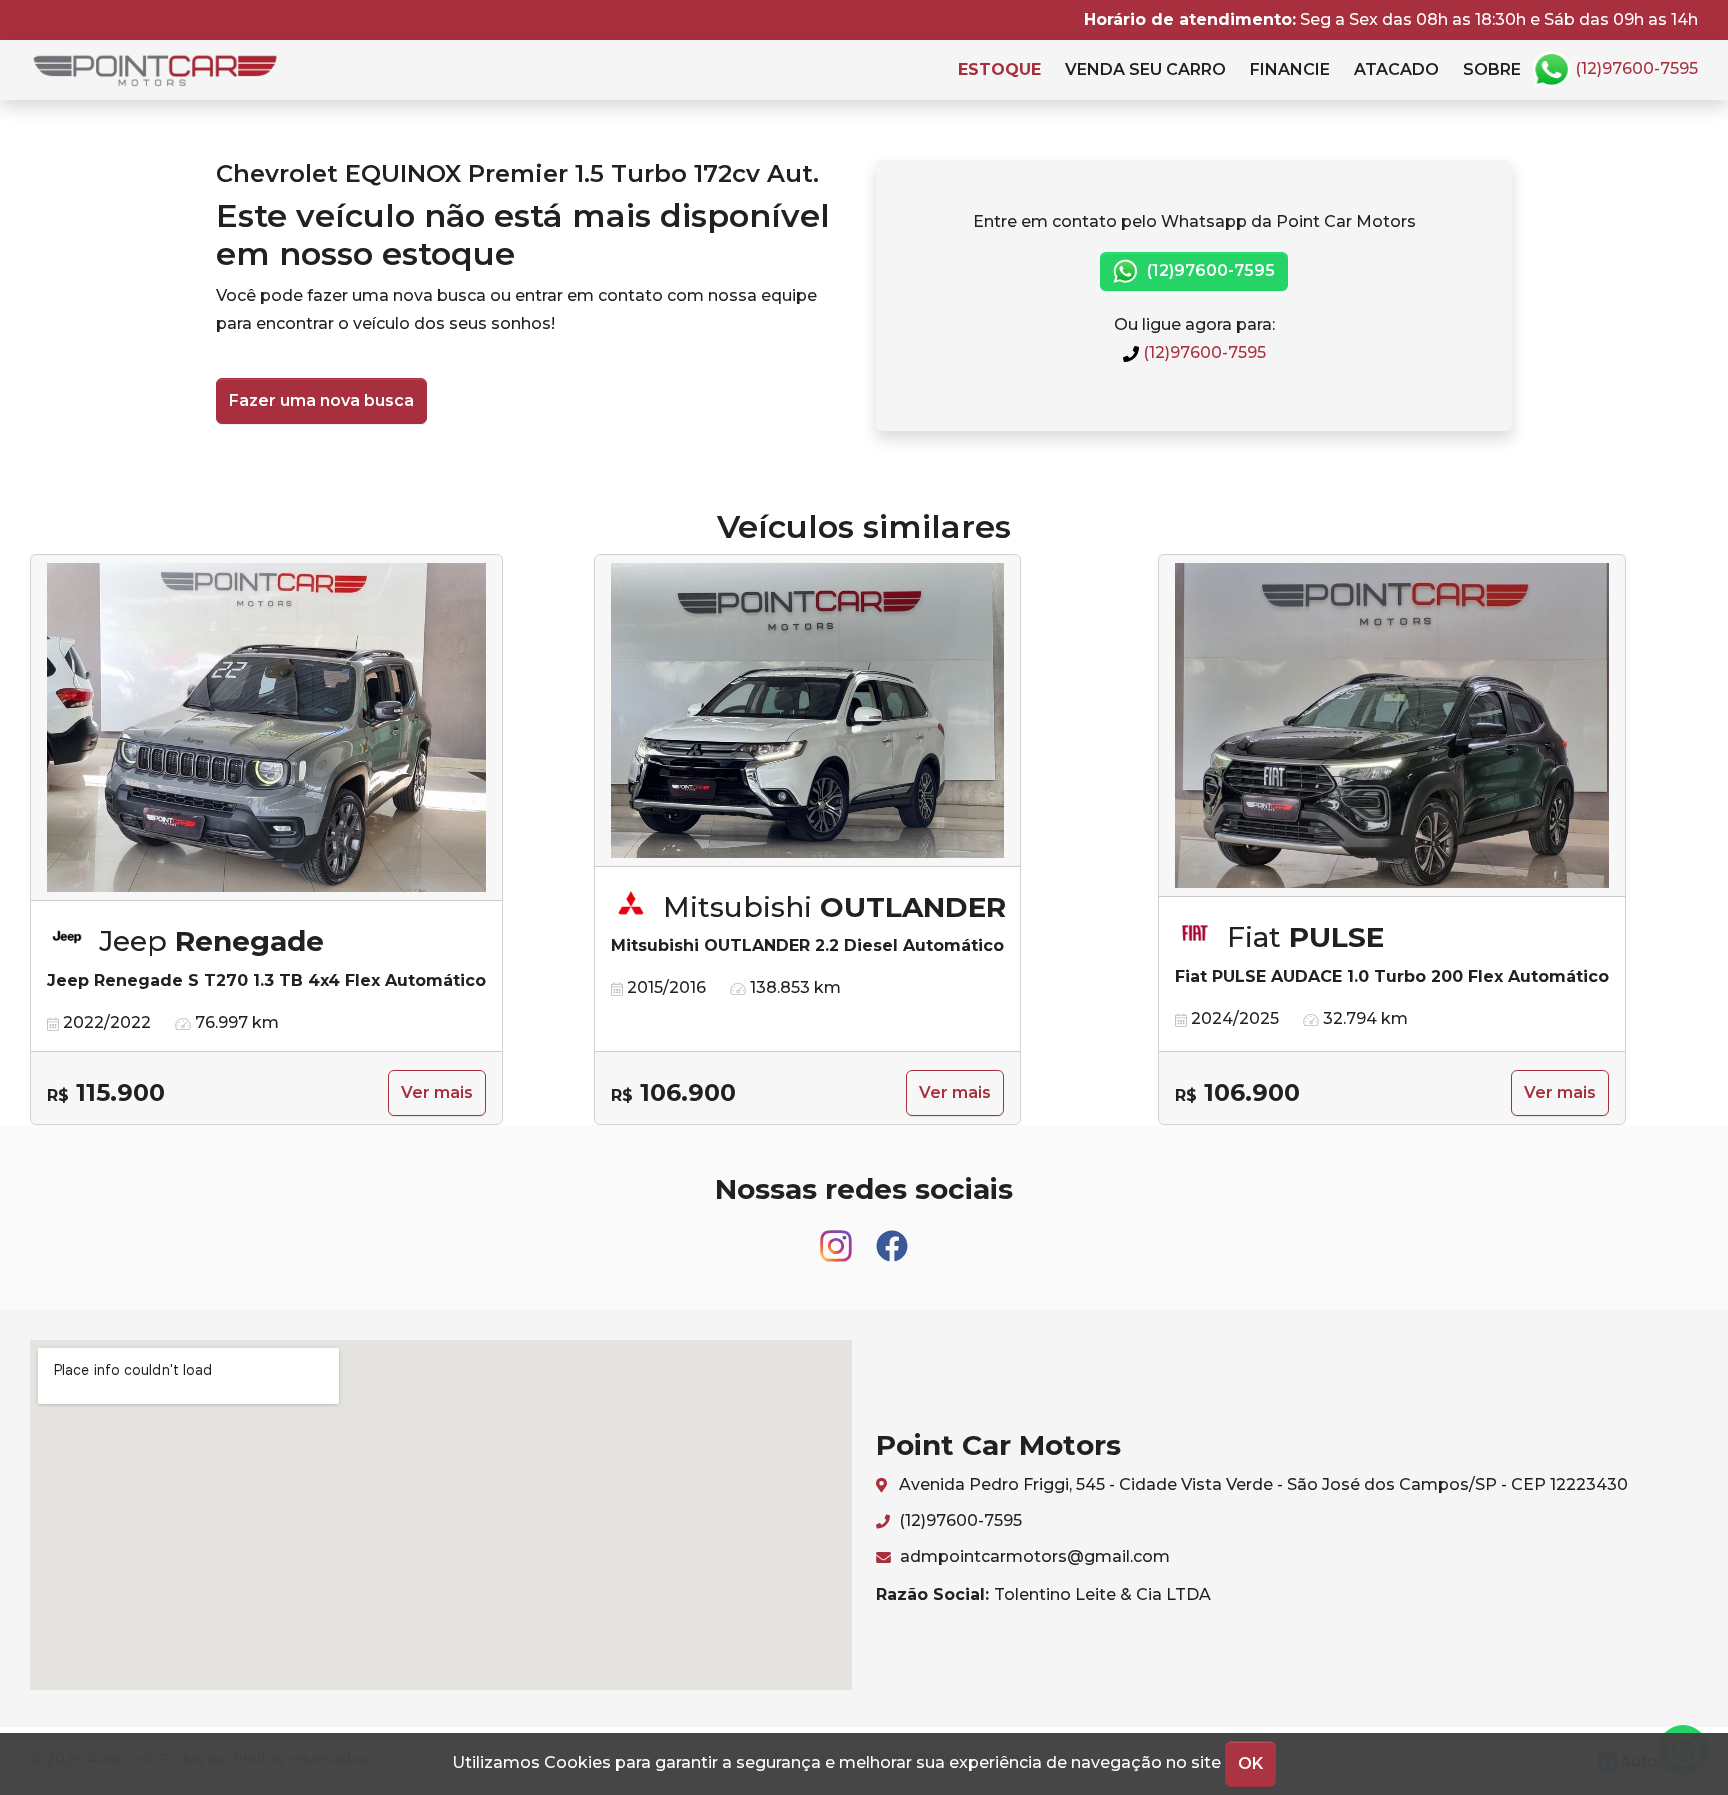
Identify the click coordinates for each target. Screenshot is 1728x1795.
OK (1250, 1763)
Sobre (1492, 69)
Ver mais (437, 1092)
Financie (1290, 69)
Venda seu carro (1145, 69)
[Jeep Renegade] (266, 728)
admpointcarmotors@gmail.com (1033, 1556)
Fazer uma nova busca (321, 400)
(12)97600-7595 (1634, 68)
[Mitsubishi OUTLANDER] (807, 711)
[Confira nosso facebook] (892, 1237)
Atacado (1396, 69)
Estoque (999, 69)
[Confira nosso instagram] (838, 1237)
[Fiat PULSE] (1392, 726)
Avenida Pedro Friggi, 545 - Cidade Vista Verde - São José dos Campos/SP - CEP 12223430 (1261, 1484)
